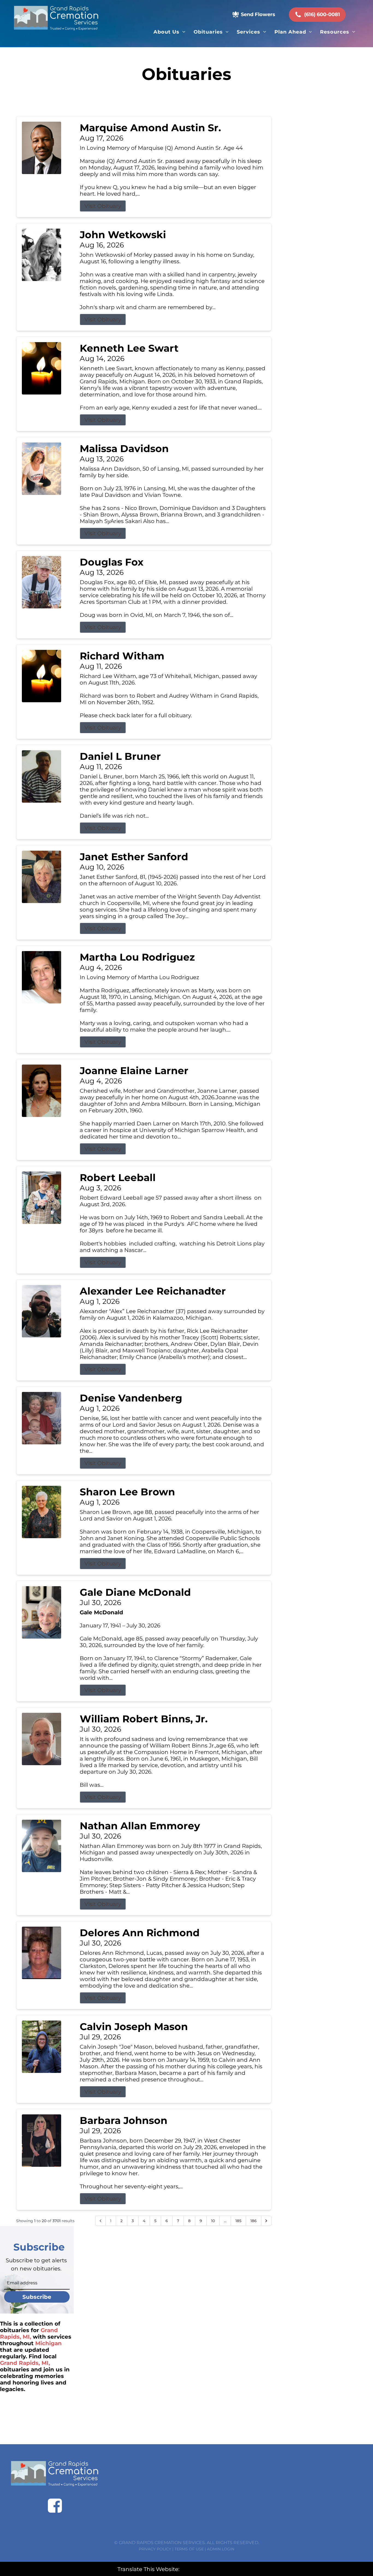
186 (254, 2221)
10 (213, 2221)
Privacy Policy (155, 2549)
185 (238, 2221)
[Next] (266, 2221)
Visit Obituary (103, 206)
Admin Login (221, 2549)
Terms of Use (189, 2549)
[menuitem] (169, 32)
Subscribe (37, 2297)
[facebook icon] (55, 2506)
